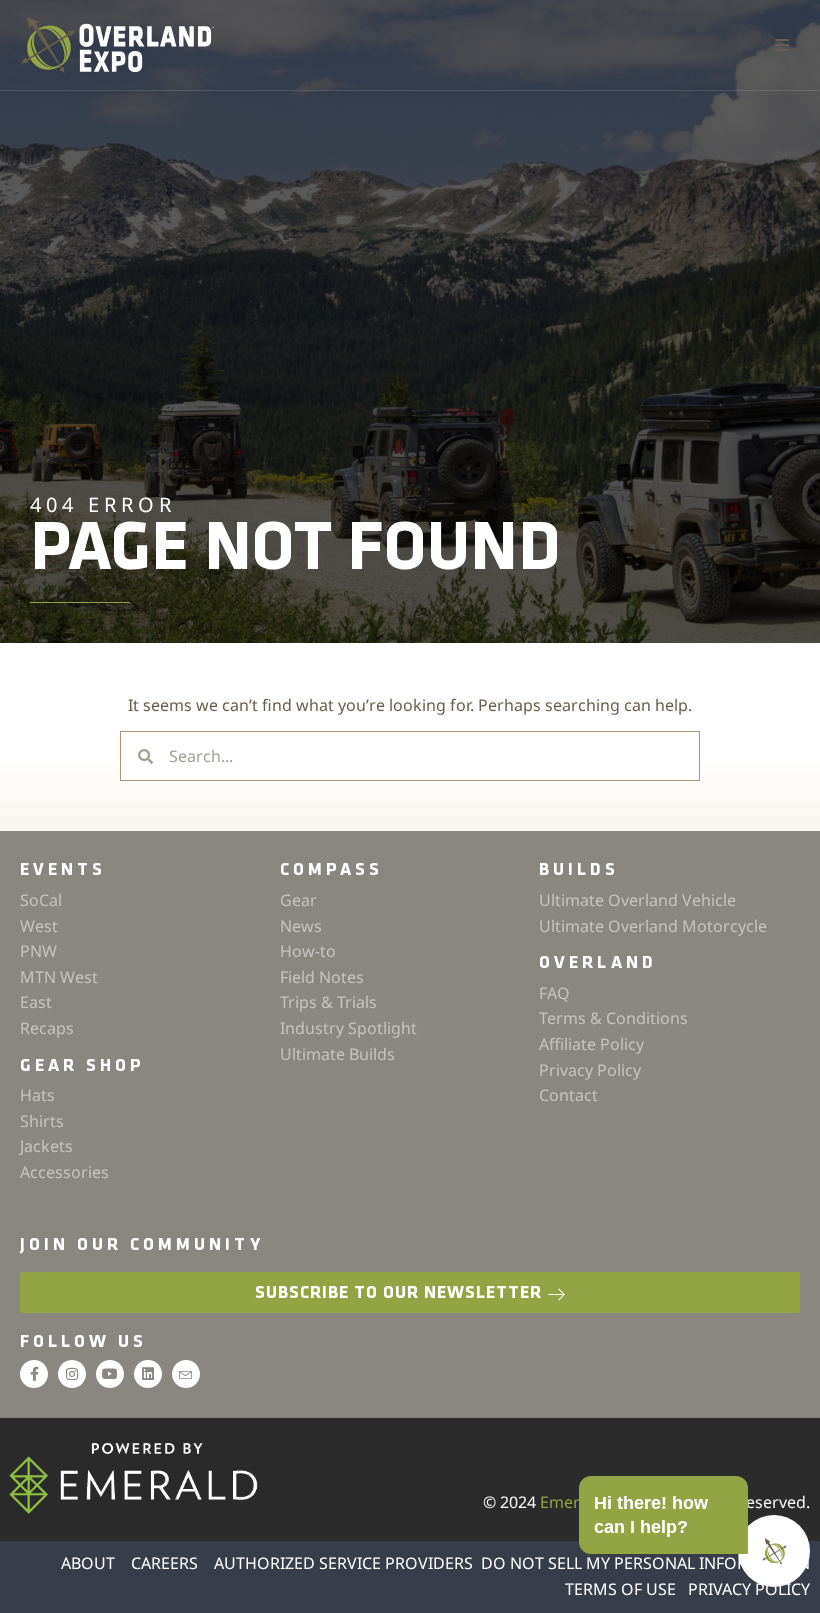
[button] (782, 45)
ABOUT (88, 1563)
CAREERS (164, 1563)
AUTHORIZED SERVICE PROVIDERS (343, 1563)
